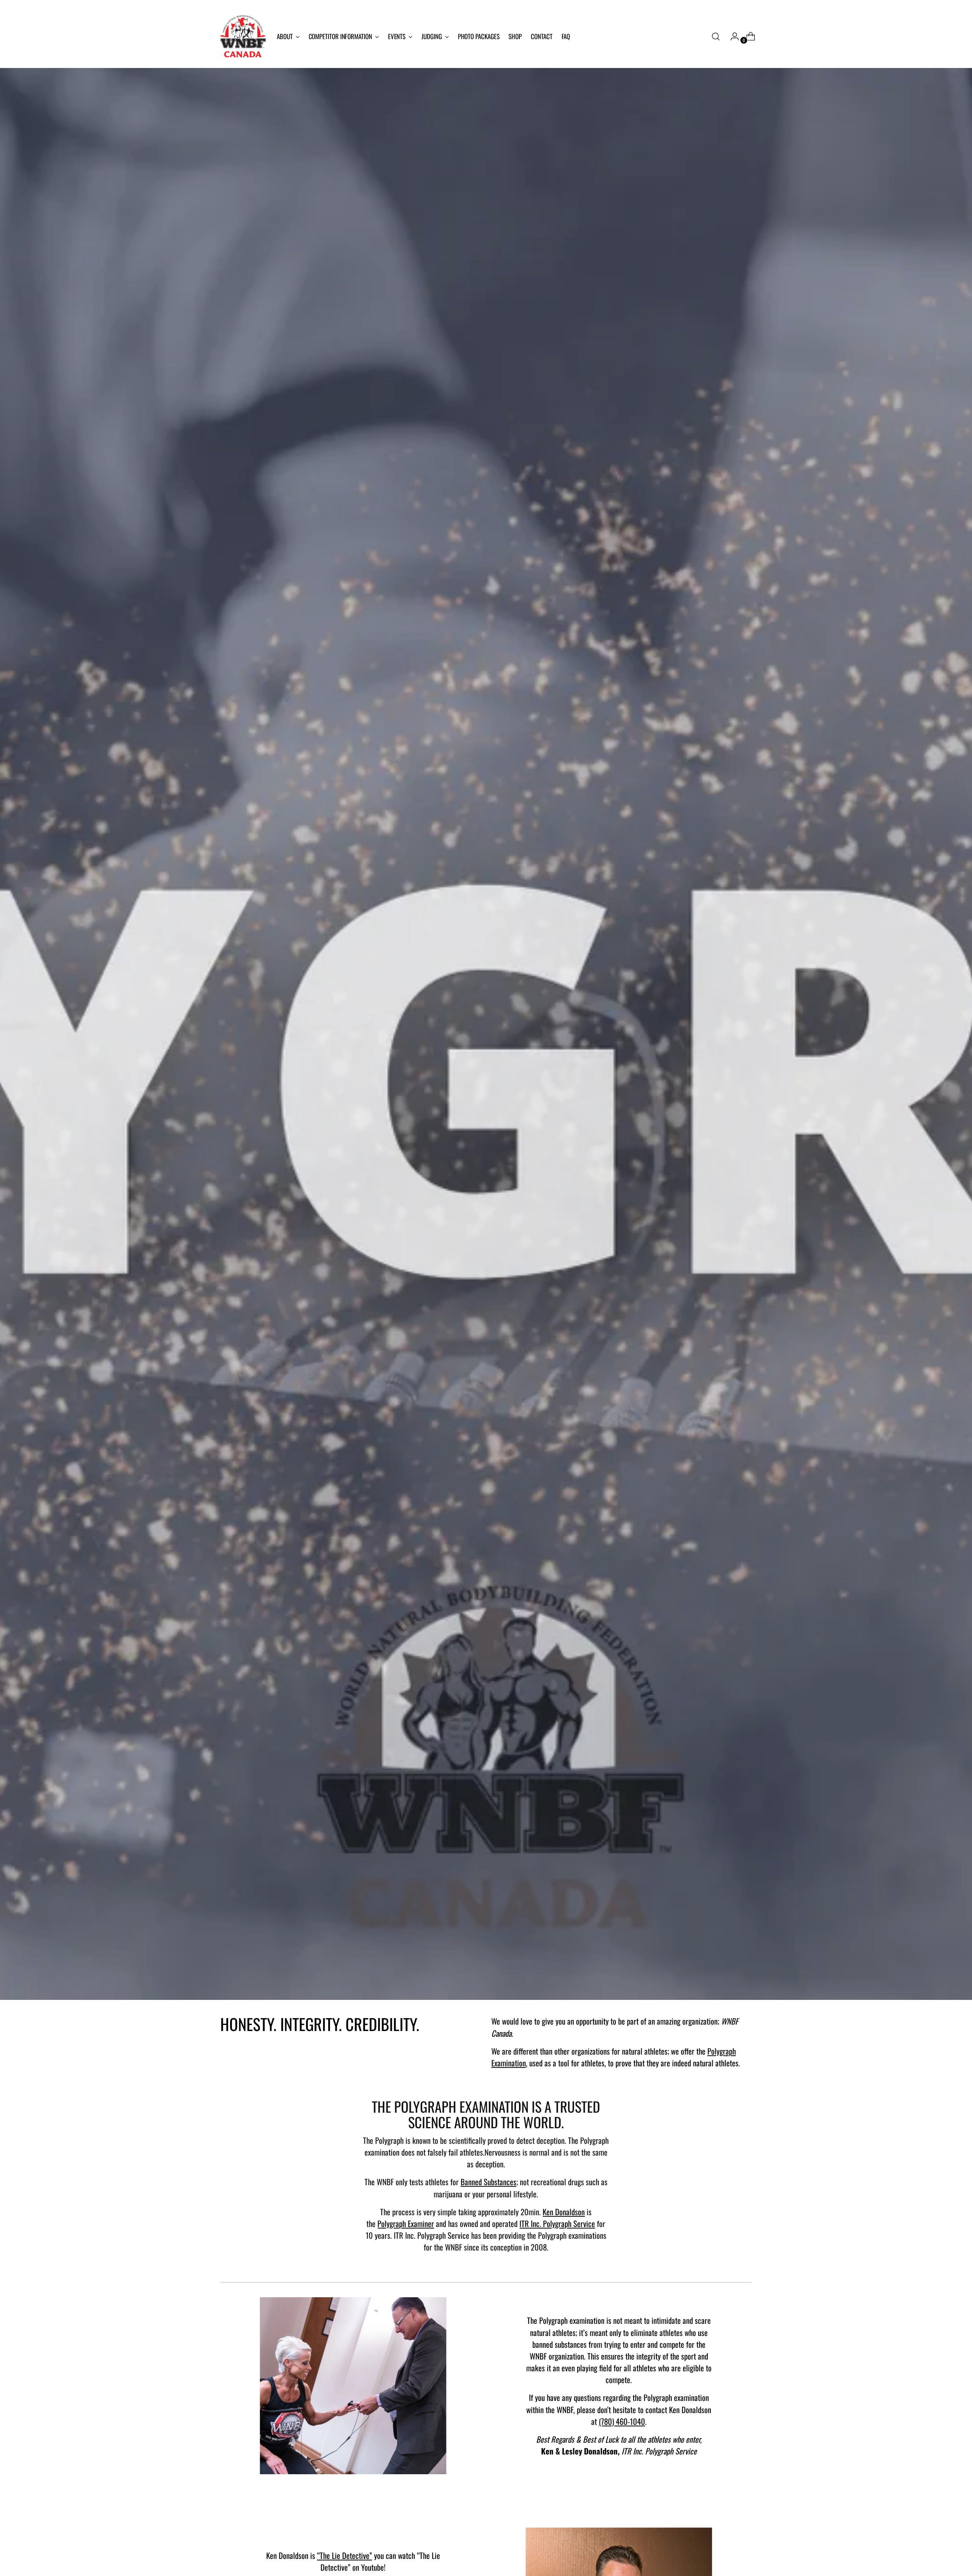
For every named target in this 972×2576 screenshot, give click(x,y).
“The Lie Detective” (345, 2555)
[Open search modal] (716, 36)
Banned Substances (488, 2182)
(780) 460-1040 (622, 2421)
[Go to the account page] (732, 36)
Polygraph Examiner (406, 2223)
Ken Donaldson (564, 2212)
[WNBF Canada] (243, 36)
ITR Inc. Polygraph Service (557, 2223)
